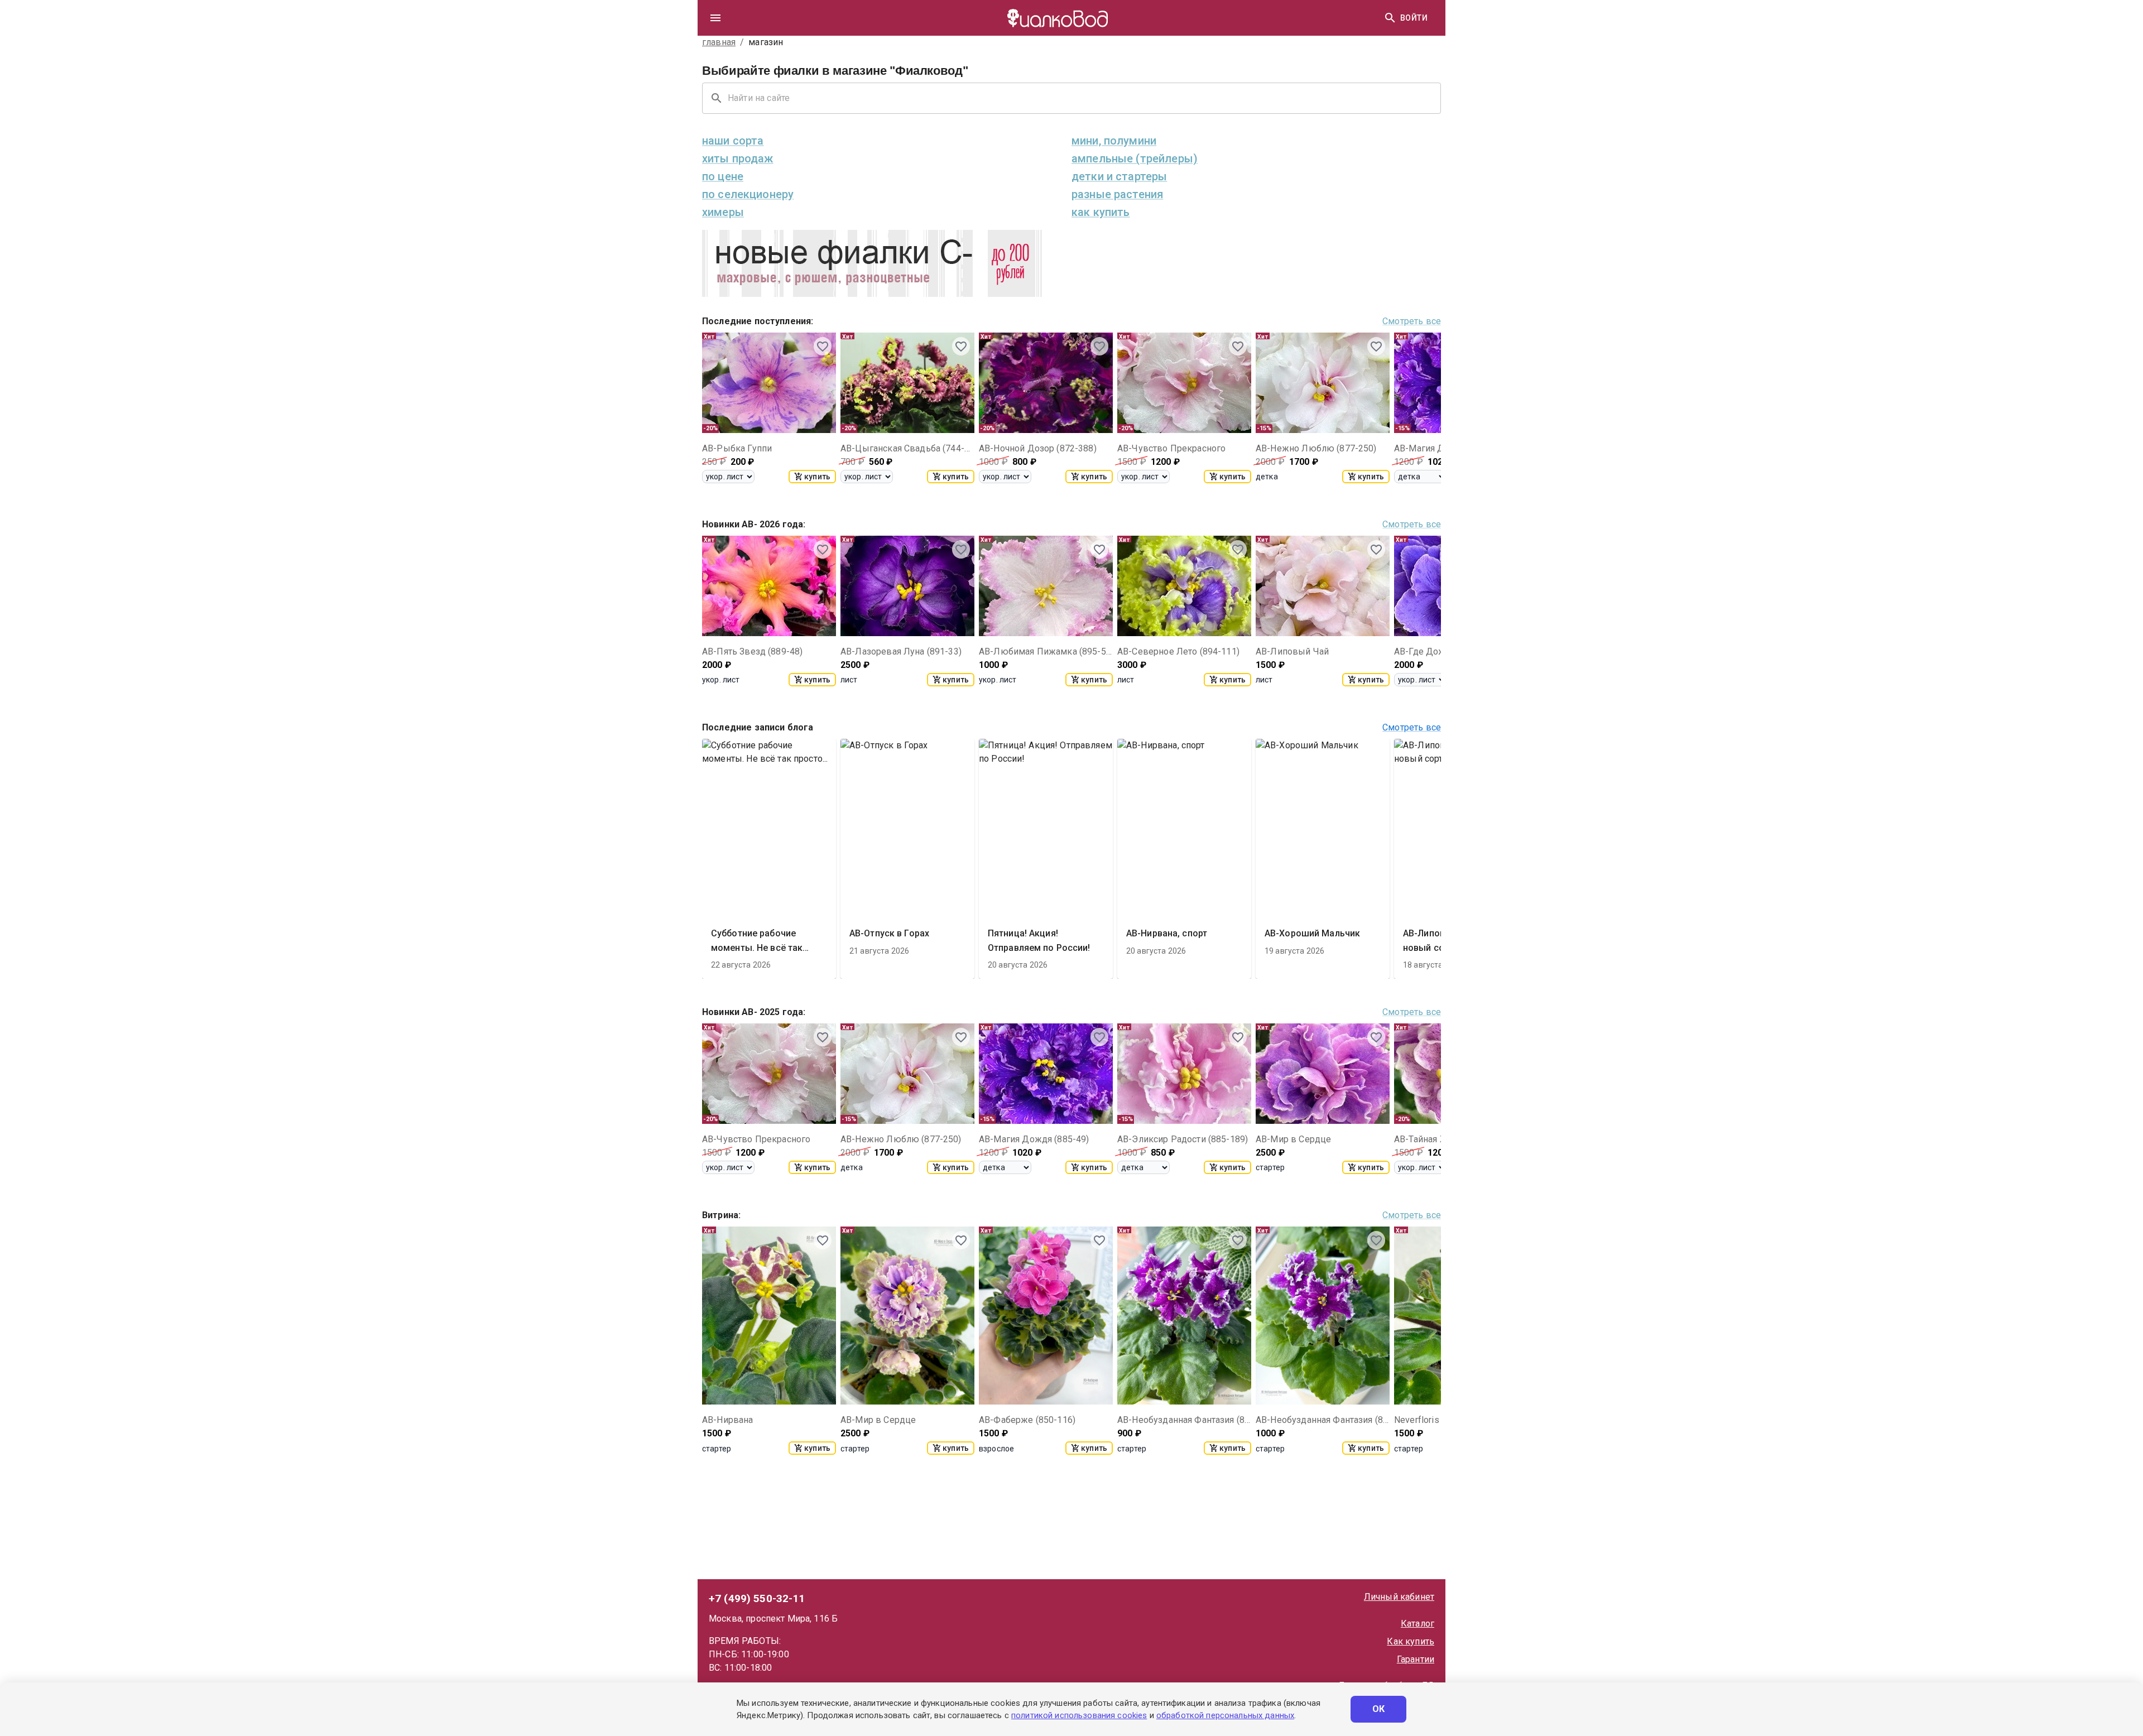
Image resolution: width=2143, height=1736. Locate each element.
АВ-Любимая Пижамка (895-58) (1046, 651)
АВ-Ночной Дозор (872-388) (1038, 448)
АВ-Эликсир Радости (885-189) (1183, 1139)
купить (817, 477)
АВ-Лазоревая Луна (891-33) (901, 651)
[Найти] (1390, 18)
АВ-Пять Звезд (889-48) (752, 651)
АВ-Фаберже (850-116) (1027, 1420)
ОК (1379, 1709)
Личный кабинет (1399, 1597)
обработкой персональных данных (1225, 1715)
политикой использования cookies (1079, 1715)
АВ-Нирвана (728, 1420)
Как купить (1411, 1641)
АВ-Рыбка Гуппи (737, 448)
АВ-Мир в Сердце (1293, 1139)
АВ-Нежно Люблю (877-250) (1316, 448)
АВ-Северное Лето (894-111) (1178, 651)
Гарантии (1416, 1659)
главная (719, 42)
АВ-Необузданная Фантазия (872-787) (1184, 1420)
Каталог (1418, 1624)
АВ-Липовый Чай (1292, 651)
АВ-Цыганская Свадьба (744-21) (907, 448)
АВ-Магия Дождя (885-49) (1034, 1139)
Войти (1414, 18)
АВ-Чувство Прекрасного (1171, 448)
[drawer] (715, 18)
